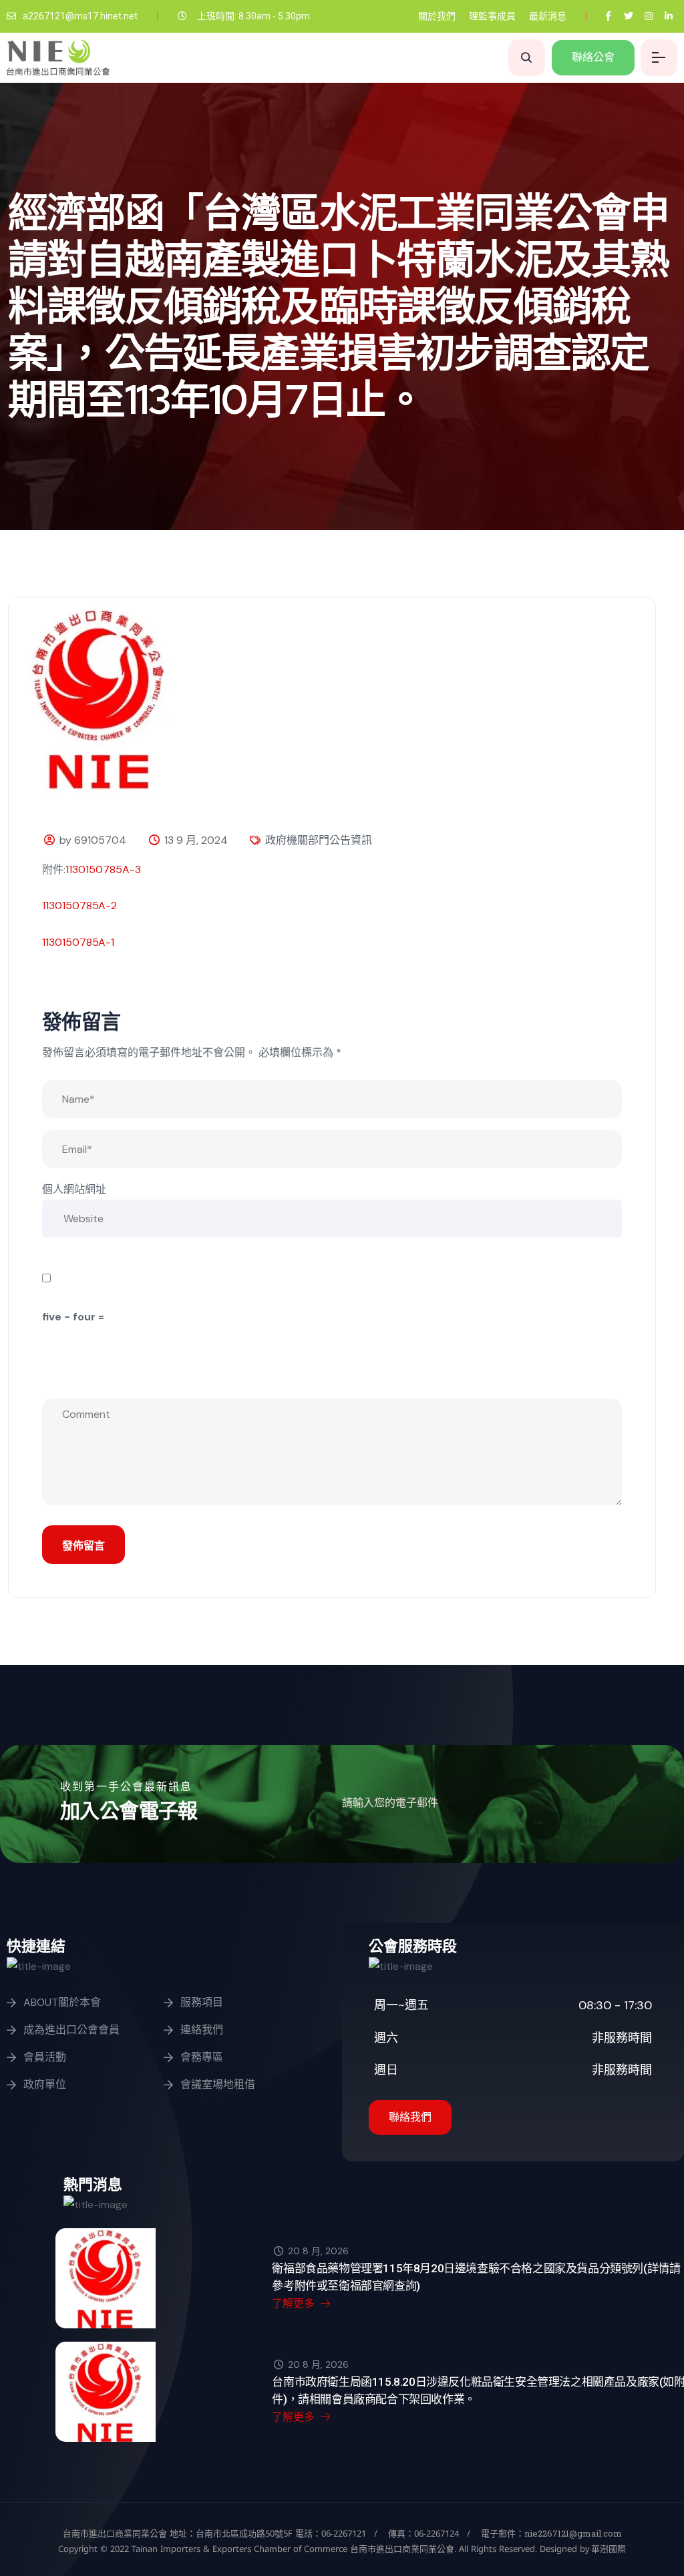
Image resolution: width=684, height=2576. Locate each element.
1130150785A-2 (79, 906)
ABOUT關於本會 (62, 2002)
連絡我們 (202, 2030)
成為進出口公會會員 (71, 2030)
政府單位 (45, 2084)
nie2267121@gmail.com (573, 2533)
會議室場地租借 (218, 2084)
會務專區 (202, 2057)
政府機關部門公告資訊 (319, 840)
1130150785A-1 (78, 942)
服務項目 (202, 2002)
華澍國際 (608, 2549)
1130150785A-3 (103, 869)
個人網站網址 (74, 1189)
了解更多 (295, 2303)
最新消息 (548, 16)
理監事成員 (492, 16)
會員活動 (45, 2057)
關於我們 (437, 16)
